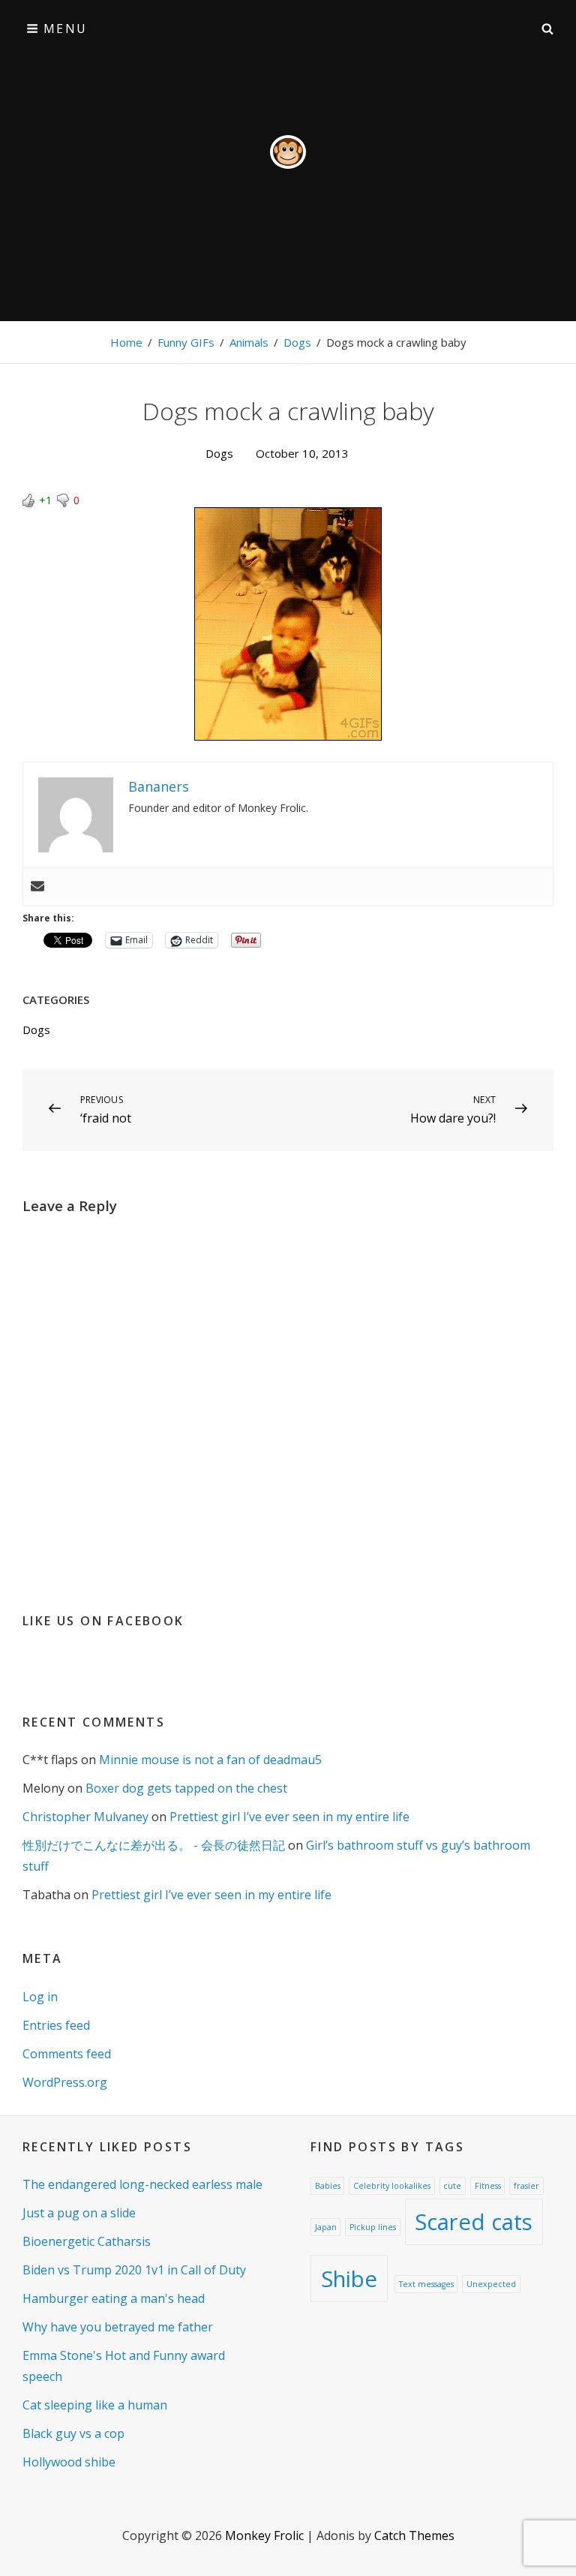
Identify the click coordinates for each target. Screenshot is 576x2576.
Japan (326, 2227)
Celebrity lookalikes (392, 2186)
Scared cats (474, 2222)
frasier (526, 2186)
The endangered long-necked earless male (142, 2184)
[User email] (37, 887)
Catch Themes (414, 2535)
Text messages (426, 2284)
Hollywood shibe (69, 2462)
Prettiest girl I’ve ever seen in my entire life (289, 1817)
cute (452, 2186)
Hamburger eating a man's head (114, 2298)
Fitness (488, 2186)
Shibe (349, 2279)
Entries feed (56, 2025)
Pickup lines (373, 2227)
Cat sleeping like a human (95, 2405)
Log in (40, 1997)
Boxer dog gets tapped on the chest (186, 1788)
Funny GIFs (186, 342)
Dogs (297, 342)
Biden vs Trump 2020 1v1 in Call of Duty (134, 2270)
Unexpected (491, 2284)
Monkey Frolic (264, 2535)
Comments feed (67, 2054)
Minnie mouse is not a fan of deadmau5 (210, 1760)
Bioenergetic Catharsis (87, 2241)
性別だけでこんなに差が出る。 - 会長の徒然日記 (154, 1845)
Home (126, 342)
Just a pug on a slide (79, 2213)
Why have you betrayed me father (118, 2327)
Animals (249, 342)
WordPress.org (65, 2082)
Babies (328, 2186)
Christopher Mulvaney (85, 1817)
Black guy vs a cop (73, 2433)
